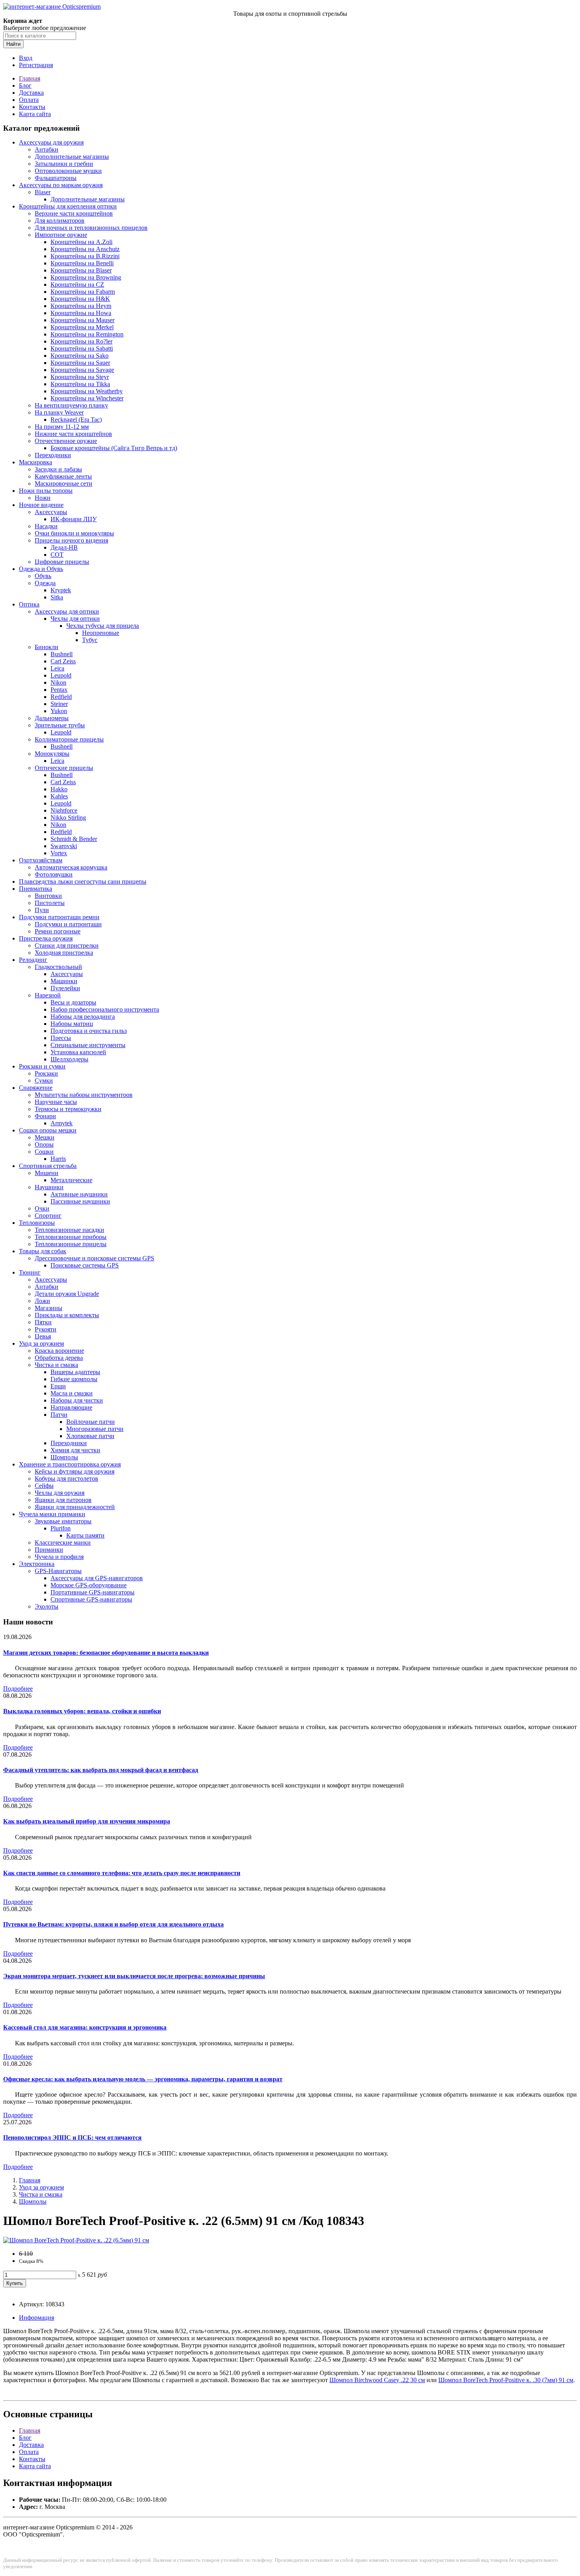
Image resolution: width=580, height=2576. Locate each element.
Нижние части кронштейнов (73, 434)
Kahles (59, 796)
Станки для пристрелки (67, 945)
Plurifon (61, 1528)
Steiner (59, 704)
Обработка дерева (59, 1358)
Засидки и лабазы (58, 469)
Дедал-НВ (64, 547)
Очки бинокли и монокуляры (74, 533)
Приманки (49, 1550)
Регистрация (36, 65)
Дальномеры (52, 718)
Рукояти (46, 1329)
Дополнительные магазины (72, 157)
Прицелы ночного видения (71, 540)
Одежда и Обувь (41, 569)
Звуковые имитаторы (63, 1521)
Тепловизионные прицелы (71, 1244)
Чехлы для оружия (60, 1493)
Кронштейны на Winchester (87, 398)
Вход (26, 58)
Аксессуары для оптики (67, 611)
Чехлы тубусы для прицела (103, 626)
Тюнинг (30, 1272)
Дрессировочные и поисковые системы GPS (94, 1258)
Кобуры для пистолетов (66, 1479)
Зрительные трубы (60, 725)
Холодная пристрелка (64, 953)
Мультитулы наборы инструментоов (84, 1095)
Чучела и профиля (59, 1557)
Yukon (59, 711)
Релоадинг (33, 960)
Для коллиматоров (60, 221)
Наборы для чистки (77, 1400)
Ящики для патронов (63, 1500)
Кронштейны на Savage (82, 370)
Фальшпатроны (56, 178)
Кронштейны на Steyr (80, 377)
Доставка (31, 93)
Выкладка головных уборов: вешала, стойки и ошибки (82, 1711)
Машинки (64, 981)
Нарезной (48, 995)
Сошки (44, 1152)
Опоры (44, 1144)
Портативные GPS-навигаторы (93, 1592)
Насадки (46, 526)
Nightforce (64, 810)
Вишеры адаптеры (75, 1372)
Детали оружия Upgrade (67, 1294)
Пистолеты (50, 903)
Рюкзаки (46, 1073)
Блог (25, 85)
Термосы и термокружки (68, 1109)
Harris (58, 1159)
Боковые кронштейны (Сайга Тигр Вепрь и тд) (114, 448)
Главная (30, 78)
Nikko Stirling (68, 818)
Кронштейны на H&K (80, 299)
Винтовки (48, 896)
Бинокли (47, 647)
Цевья (43, 1336)
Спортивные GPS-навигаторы (91, 1599)
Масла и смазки (72, 1393)
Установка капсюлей (78, 1052)
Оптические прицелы (64, 768)
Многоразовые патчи (95, 1429)
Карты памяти (85, 1535)
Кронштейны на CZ (77, 284)
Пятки (43, 1322)
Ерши (58, 1386)
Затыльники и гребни (64, 164)
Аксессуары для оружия (51, 142)
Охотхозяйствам (41, 860)
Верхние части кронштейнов (74, 213)
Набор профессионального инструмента (105, 1009)
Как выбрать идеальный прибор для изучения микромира (87, 1821)
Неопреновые (101, 633)
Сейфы (44, 1486)
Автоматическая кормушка (71, 867)
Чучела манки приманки (52, 1514)
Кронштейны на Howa (81, 313)
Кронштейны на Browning (86, 277)
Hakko (59, 789)
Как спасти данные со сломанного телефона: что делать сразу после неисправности (122, 1873)
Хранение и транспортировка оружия (70, 1464)
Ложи (42, 1301)
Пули (42, 910)
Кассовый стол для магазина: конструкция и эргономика (85, 2027)
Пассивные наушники (80, 1201)
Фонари (45, 1116)
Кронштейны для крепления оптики (68, 206)
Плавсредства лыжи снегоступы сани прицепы (83, 882)
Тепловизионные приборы (71, 1237)
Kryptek (61, 590)
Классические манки (63, 1542)
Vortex (59, 853)
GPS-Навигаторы (58, 1571)
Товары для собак (43, 1251)
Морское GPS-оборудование (89, 1585)
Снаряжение (36, 1088)
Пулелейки (65, 988)
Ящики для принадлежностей (75, 1507)
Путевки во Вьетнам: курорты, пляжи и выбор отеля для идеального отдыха (113, 1924)
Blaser (43, 192)
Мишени (47, 1173)
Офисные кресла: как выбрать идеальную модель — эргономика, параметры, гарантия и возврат (143, 2079)
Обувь (43, 576)
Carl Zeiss (63, 661)
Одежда (45, 583)
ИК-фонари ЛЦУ (74, 519)
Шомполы (64, 1457)
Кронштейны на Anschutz (85, 249)
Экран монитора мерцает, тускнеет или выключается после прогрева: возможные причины (134, 1976)
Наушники (49, 1187)
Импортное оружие (61, 235)
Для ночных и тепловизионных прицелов (91, 228)
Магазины (49, 1308)
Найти (13, 44)
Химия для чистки (75, 1450)
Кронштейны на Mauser (82, 320)
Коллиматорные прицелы (69, 739)
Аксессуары (51, 512)
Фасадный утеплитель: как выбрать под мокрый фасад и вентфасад (101, 1770)
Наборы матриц (72, 1024)
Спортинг (48, 1216)
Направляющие (71, 1407)
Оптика (29, 604)
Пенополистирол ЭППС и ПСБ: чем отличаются (72, 2138)
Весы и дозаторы (73, 1002)
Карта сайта (35, 114)
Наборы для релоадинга (83, 1017)
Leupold (61, 675)
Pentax (59, 690)
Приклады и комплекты (67, 1315)
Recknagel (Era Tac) (76, 420)
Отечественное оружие (66, 441)
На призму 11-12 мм (62, 427)
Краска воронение (59, 1351)
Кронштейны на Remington (87, 334)
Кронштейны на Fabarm (83, 292)
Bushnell (62, 654)
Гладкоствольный (58, 967)
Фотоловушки (54, 874)
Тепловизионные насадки (69, 1230)
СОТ (57, 555)
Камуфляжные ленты (63, 476)
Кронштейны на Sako (80, 356)
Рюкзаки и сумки (42, 1066)
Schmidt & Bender (74, 839)
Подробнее (18, 1689)
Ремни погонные (58, 931)
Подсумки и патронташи (68, 924)
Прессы (61, 1038)
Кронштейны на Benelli (82, 263)
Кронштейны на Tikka (80, 384)
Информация (36, 2318)
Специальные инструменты (88, 1045)
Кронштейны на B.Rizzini (85, 256)
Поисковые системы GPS (85, 1265)
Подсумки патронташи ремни (59, 917)
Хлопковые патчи (90, 1436)
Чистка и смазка (56, 1365)
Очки (42, 1208)
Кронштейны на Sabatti (82, 348)
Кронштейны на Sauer (80, 363)
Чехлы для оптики (75, 619)
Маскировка (36, 462)
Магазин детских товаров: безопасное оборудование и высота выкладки (106, 1653)
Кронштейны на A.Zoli (81, 242)
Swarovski (64, 846)
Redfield (61, 697)
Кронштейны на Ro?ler (81, 341)
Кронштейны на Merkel (82, 327)
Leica (57, 668)
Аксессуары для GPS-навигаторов (97, 1578)
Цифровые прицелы (62, 562)
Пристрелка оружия (46, 938)
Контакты (32, 107)
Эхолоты (47, 1606)
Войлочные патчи (91, 1422)
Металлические (71, 1180)
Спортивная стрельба (48, 1166)
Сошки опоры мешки (48, 1130)
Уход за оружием (41, 1343)
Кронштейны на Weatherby (87, 391)
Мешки (45, 1137)
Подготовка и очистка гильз (89, 1031)
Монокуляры (52, 754)
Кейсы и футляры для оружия (75, 1471)
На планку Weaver (59, 412)
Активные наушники (79, 1194)
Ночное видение (41, 505)
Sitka (57, 597)
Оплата (29, 100)
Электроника (37, 1564)
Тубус (90, 640)
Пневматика (36, 889)
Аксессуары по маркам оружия (61, 185)
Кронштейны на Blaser (81, 270)
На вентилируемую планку (71, 405)
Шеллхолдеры (69, 1059)
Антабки (47, 149)
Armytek (62, 1123)
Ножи (43, 498)
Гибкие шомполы (74, 1379)
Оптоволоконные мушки (68, 171)
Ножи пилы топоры (46, 491)
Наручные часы (56, 1102)
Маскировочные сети (64, 483)
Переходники (53, 455)
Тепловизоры (37, 1223)
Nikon (58, 682)
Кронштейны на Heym (81, 306)
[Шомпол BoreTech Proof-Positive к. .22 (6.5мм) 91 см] (76, 2240)
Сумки (44, 1081)
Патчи (59, 1415)
